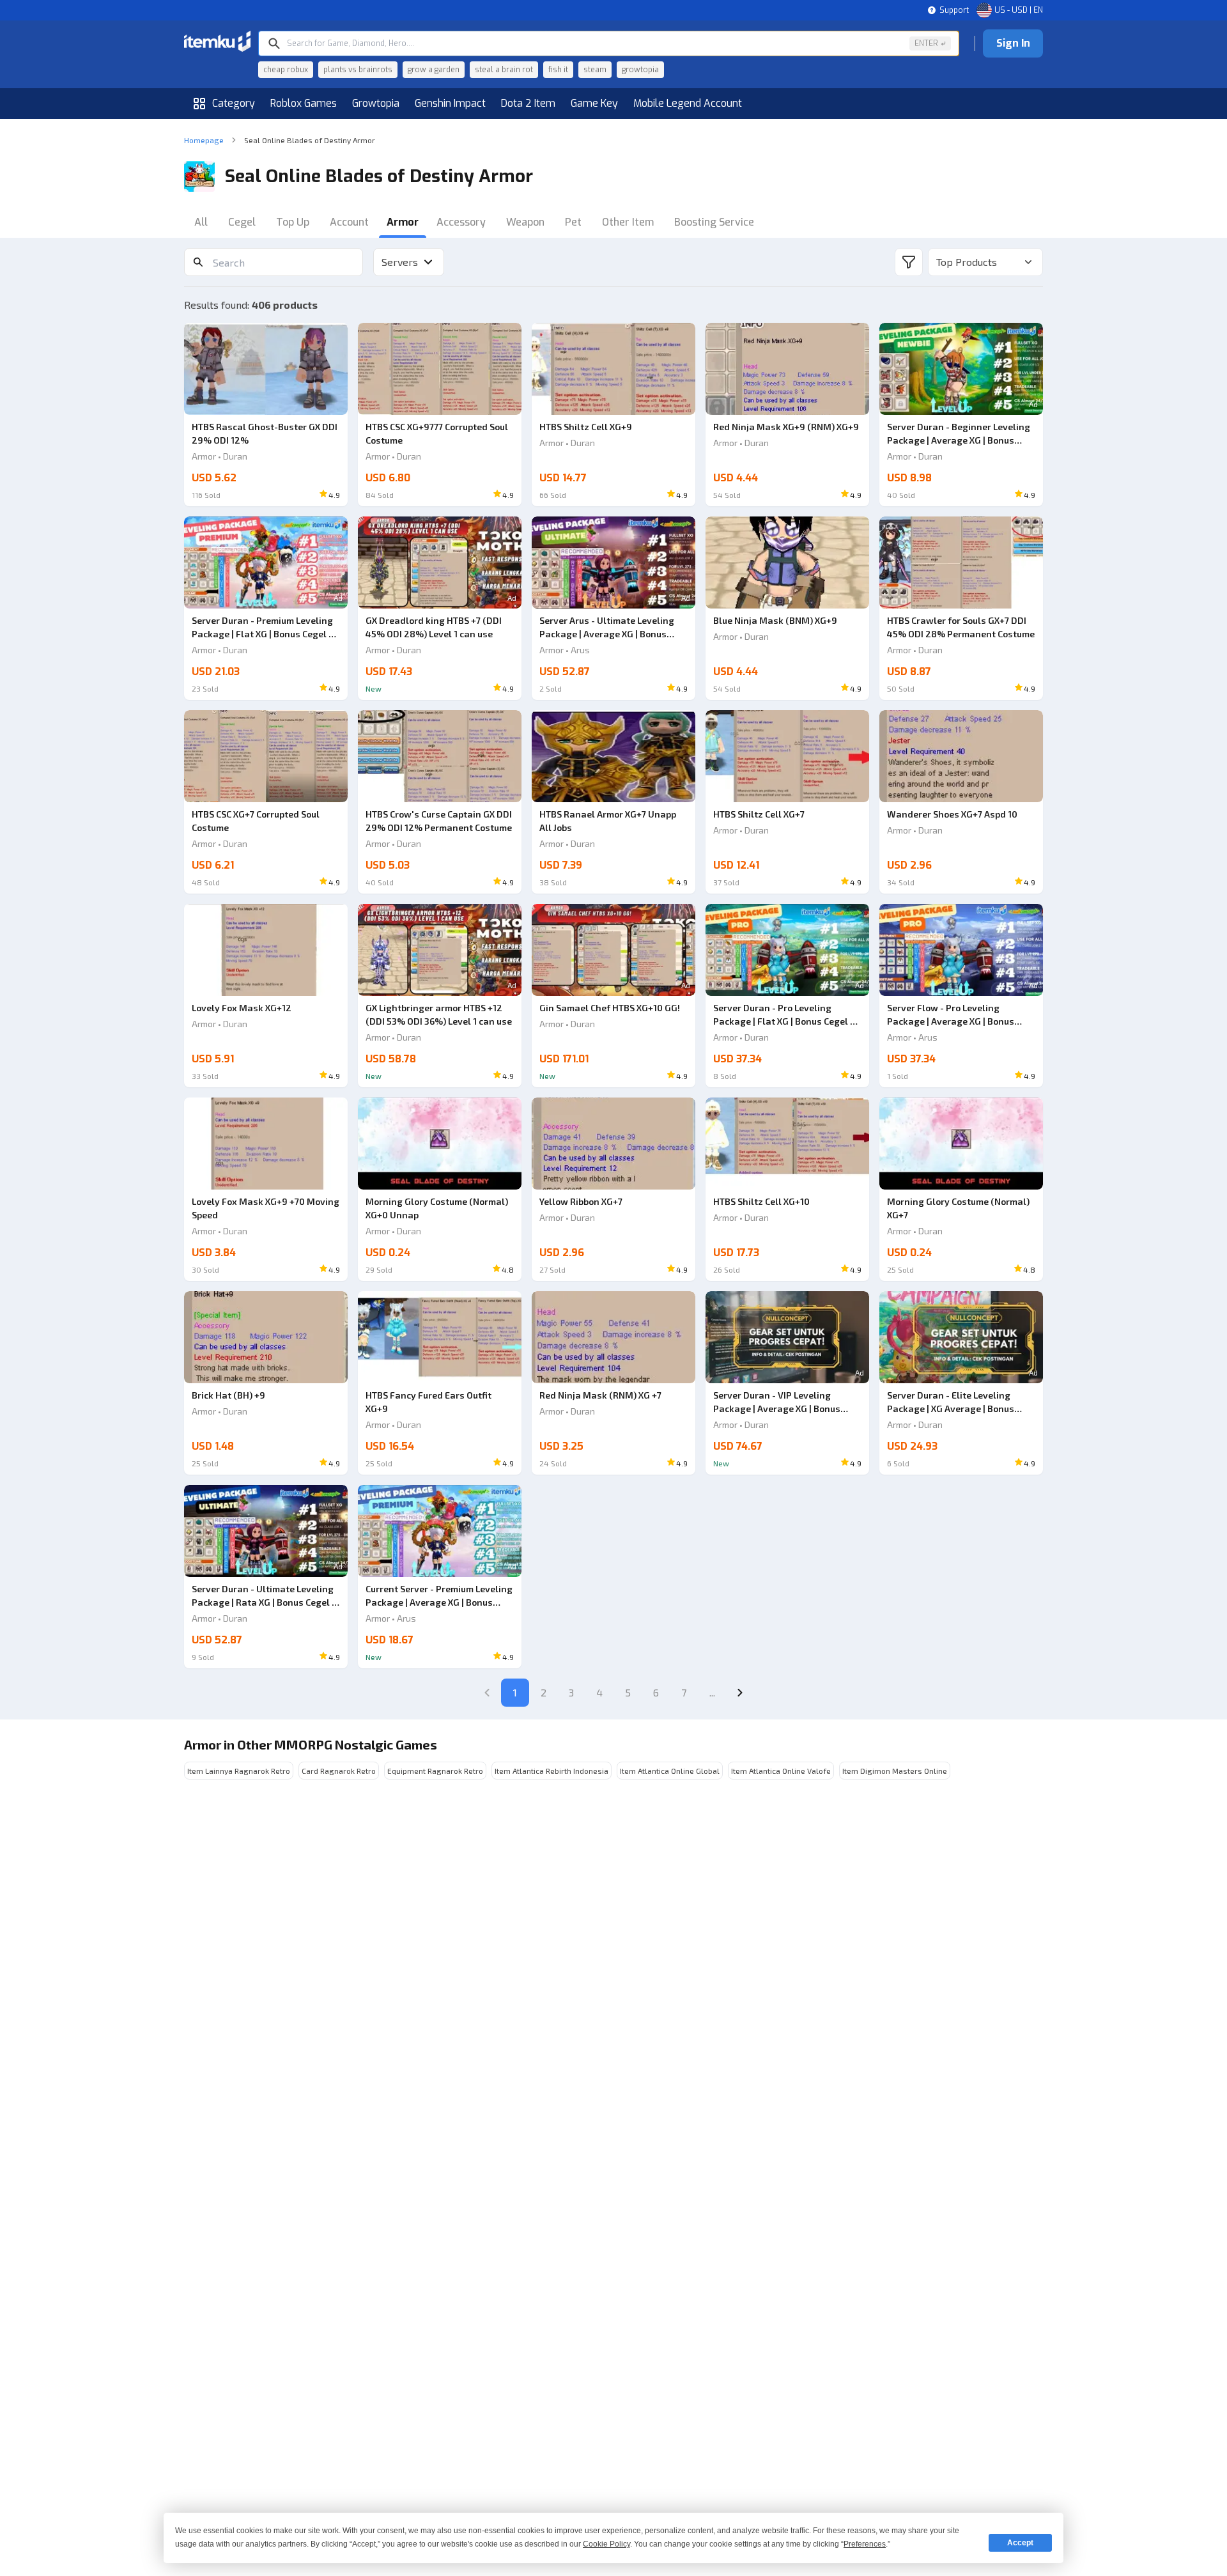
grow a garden (434, 70)
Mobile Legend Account (688, 103)
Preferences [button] (865, 2544)
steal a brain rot (504, 70)
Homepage (204, 140)
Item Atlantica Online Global (670, 1771)
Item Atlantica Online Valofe (781, 1771)
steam (595, 70)
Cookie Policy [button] (606, 2544)
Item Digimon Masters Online (895, 1771)
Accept (1020, 2543)
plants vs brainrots (358, 70)
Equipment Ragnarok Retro (435, 1771)
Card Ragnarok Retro (339, 1771)
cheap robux (286, 70)
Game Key (594, 103)
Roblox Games (304, 103)
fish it (558, 70)
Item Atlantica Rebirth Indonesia (552, 1771)
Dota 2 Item (528, 103)
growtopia (640, 70)
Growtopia (376, 103)
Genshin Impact (450, 103)
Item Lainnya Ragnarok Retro (239, 1771)
